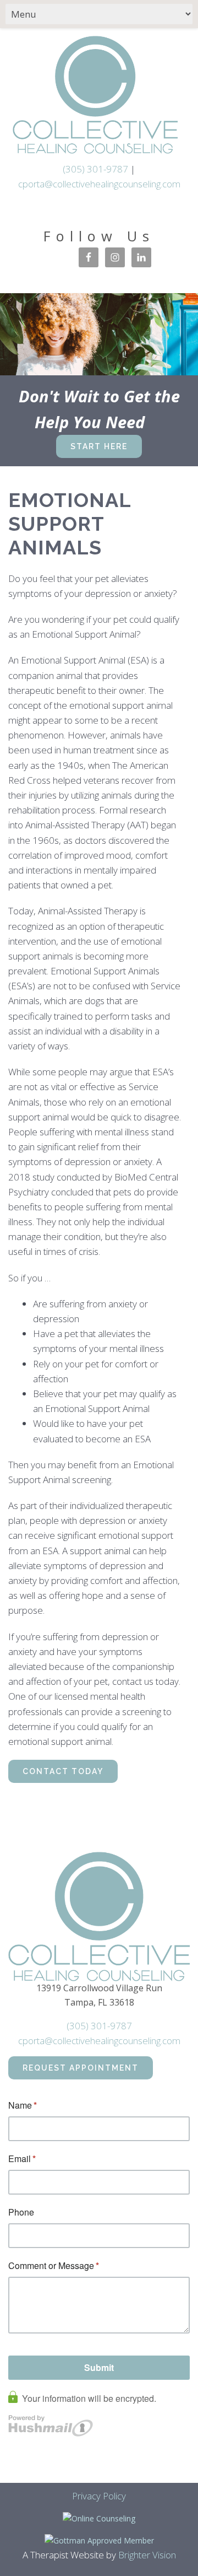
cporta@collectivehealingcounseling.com (99, 184)
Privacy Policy (99, 2496)
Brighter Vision (147, 2555)
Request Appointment (81, 2068)
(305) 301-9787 (95, 169)
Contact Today (63, 1771)
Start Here (99, 446)
